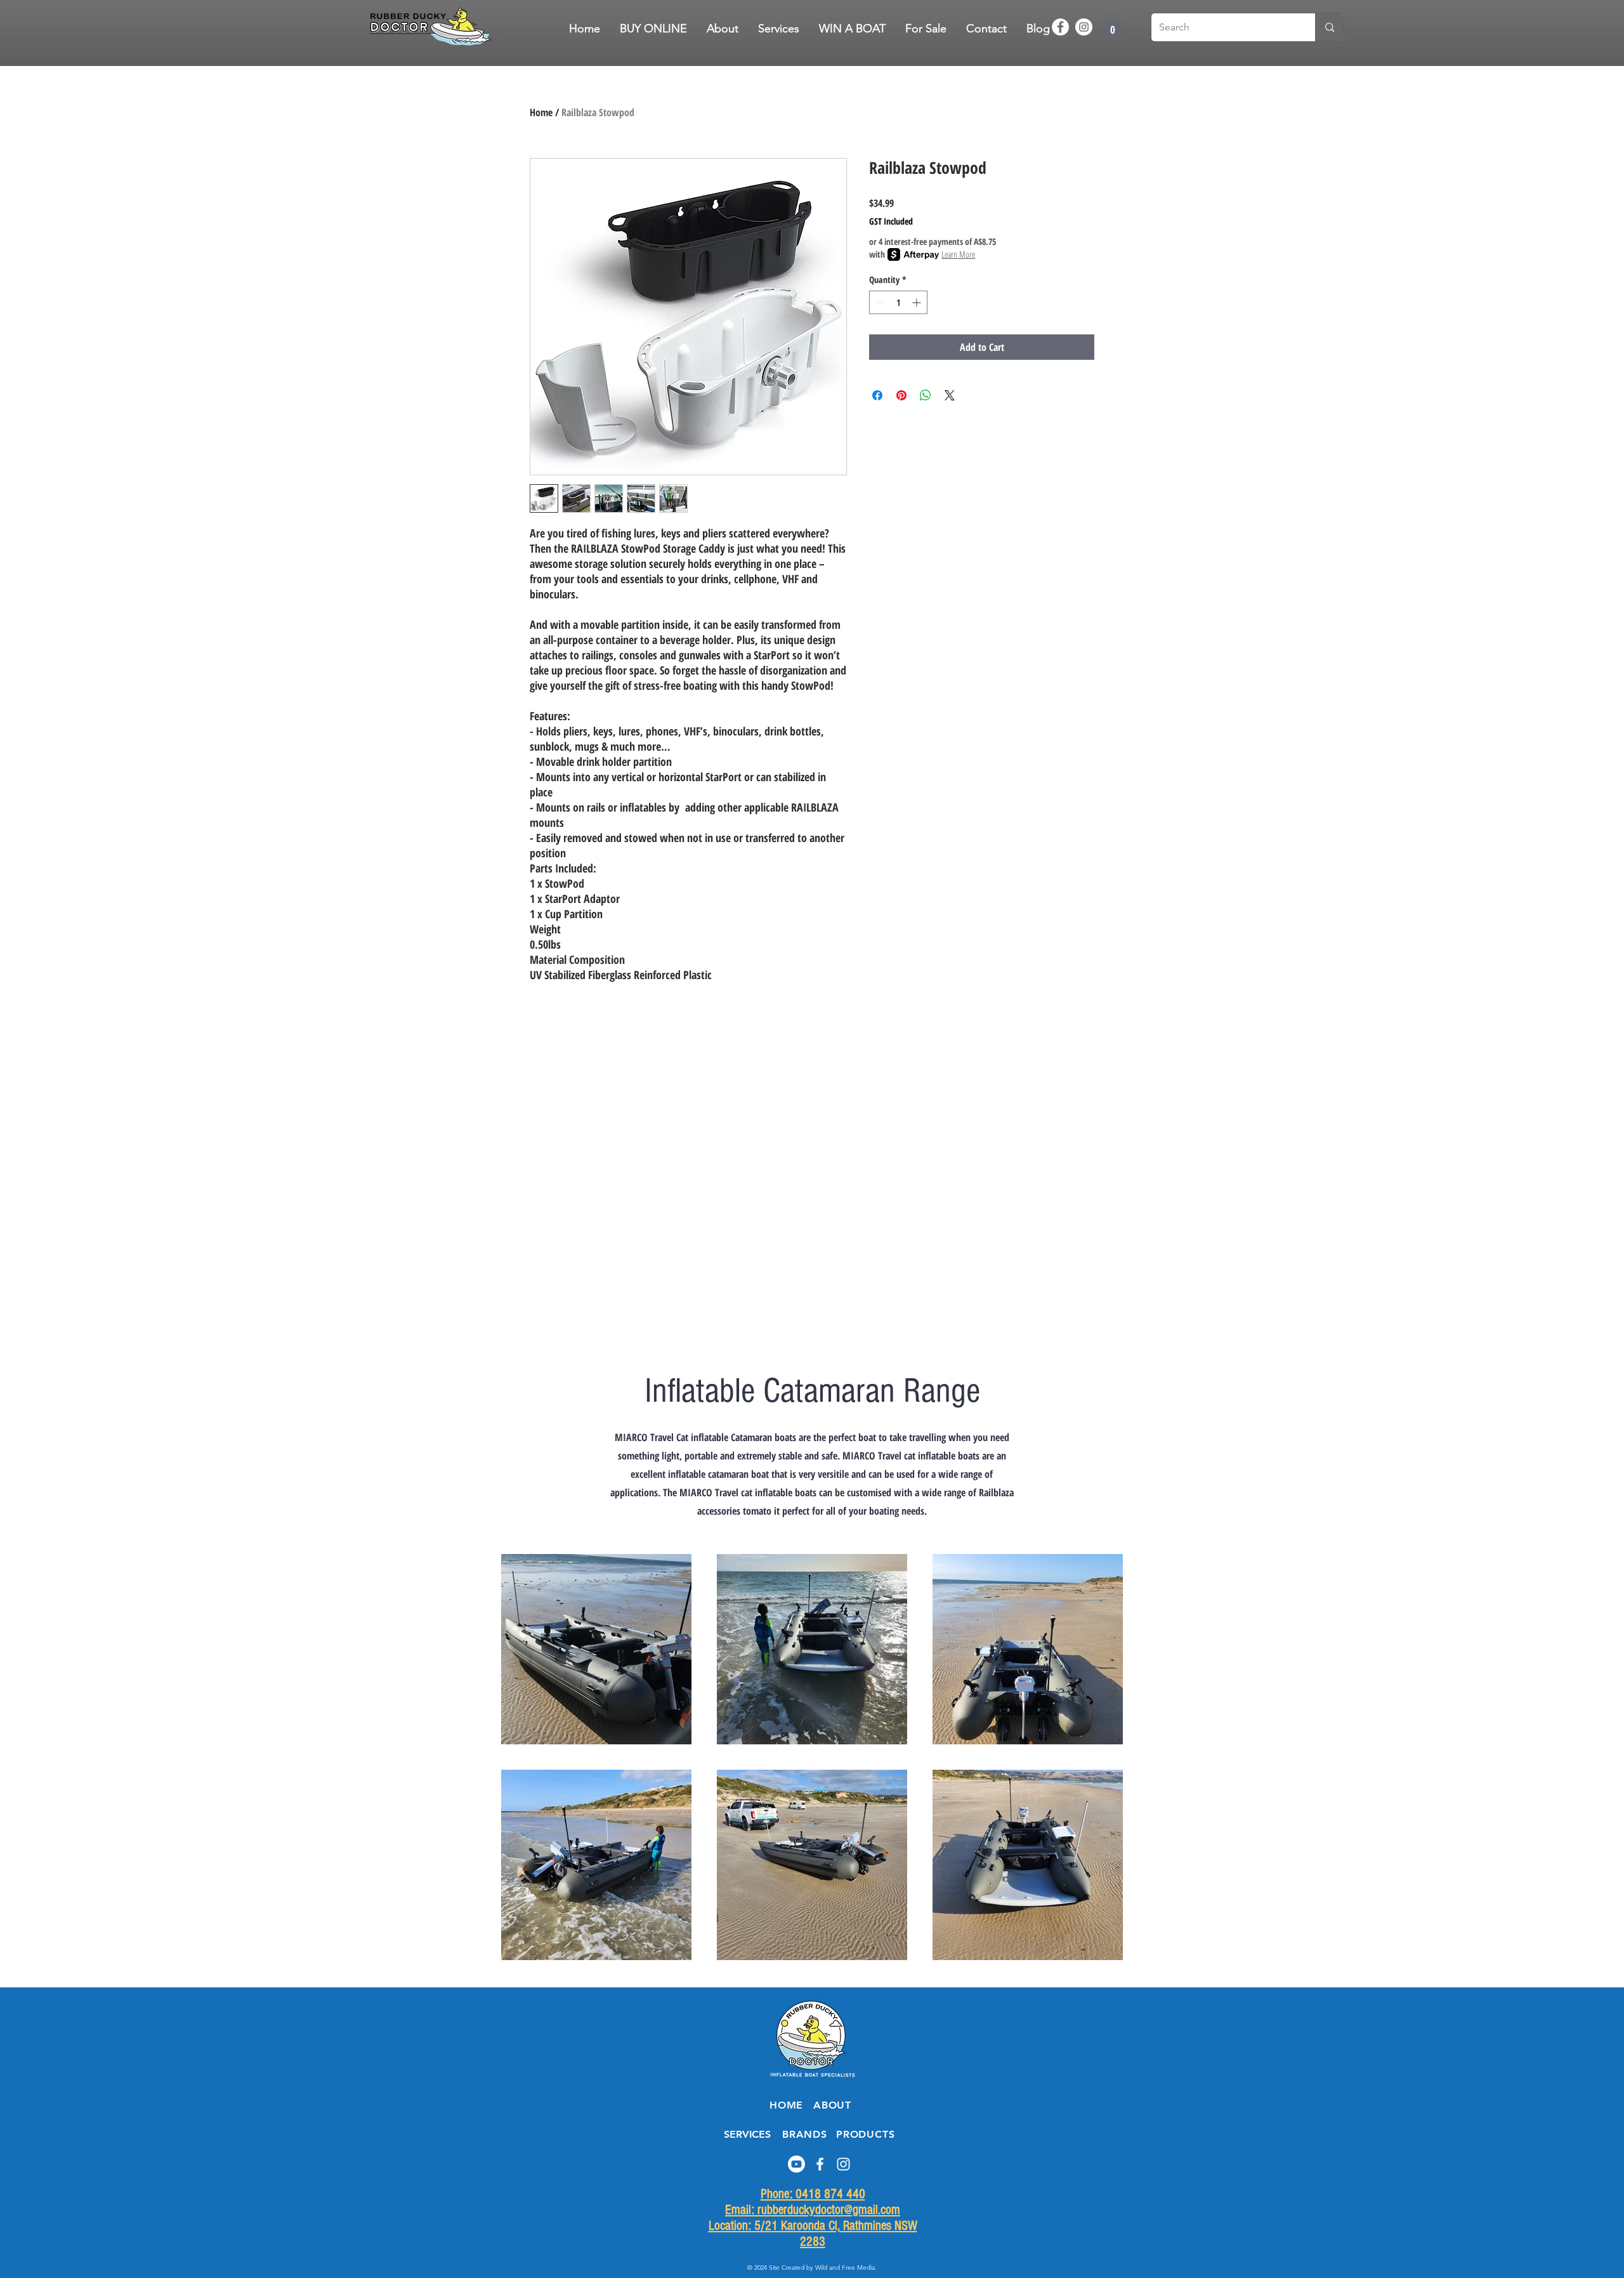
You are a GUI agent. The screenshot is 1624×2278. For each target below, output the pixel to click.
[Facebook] (1060, 27)
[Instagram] (1084, 27)
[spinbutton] (898, 302)
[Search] (1329, 27)
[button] (926, 29)
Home (541, 112)
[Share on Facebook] (877, 395)
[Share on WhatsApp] (926, 395)
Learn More (958, 254)
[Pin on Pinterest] (901, 395)
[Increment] (918, 302)
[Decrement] (879, 302)
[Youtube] (796, 2164)
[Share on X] (950, 395)
